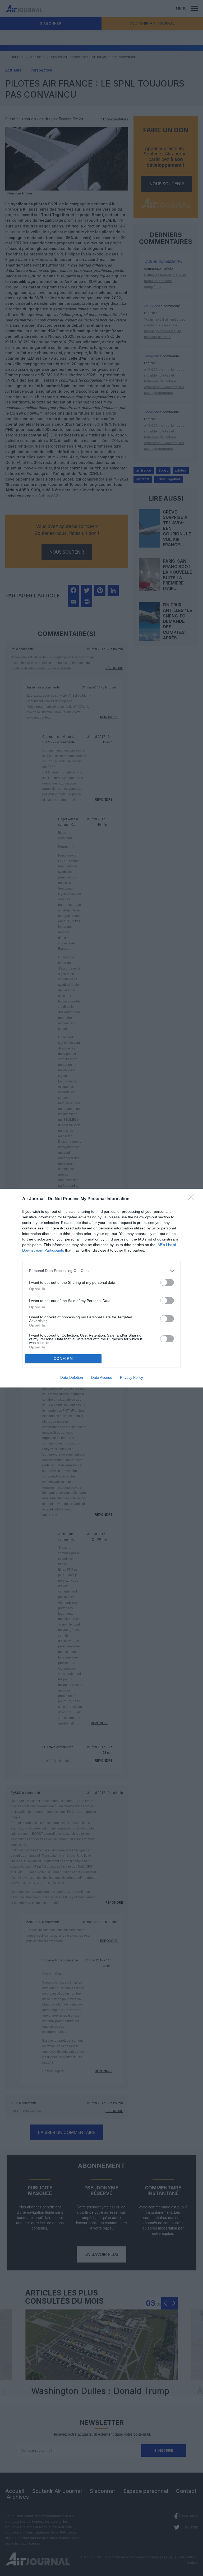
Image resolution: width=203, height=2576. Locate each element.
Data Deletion (72, 1377)
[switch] (167, 1282)
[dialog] (101, 1288)
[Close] (193, 1199)
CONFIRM (63, 1359)
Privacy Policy (132, 1377)
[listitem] (101, 1271)
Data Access (101, 1377)
